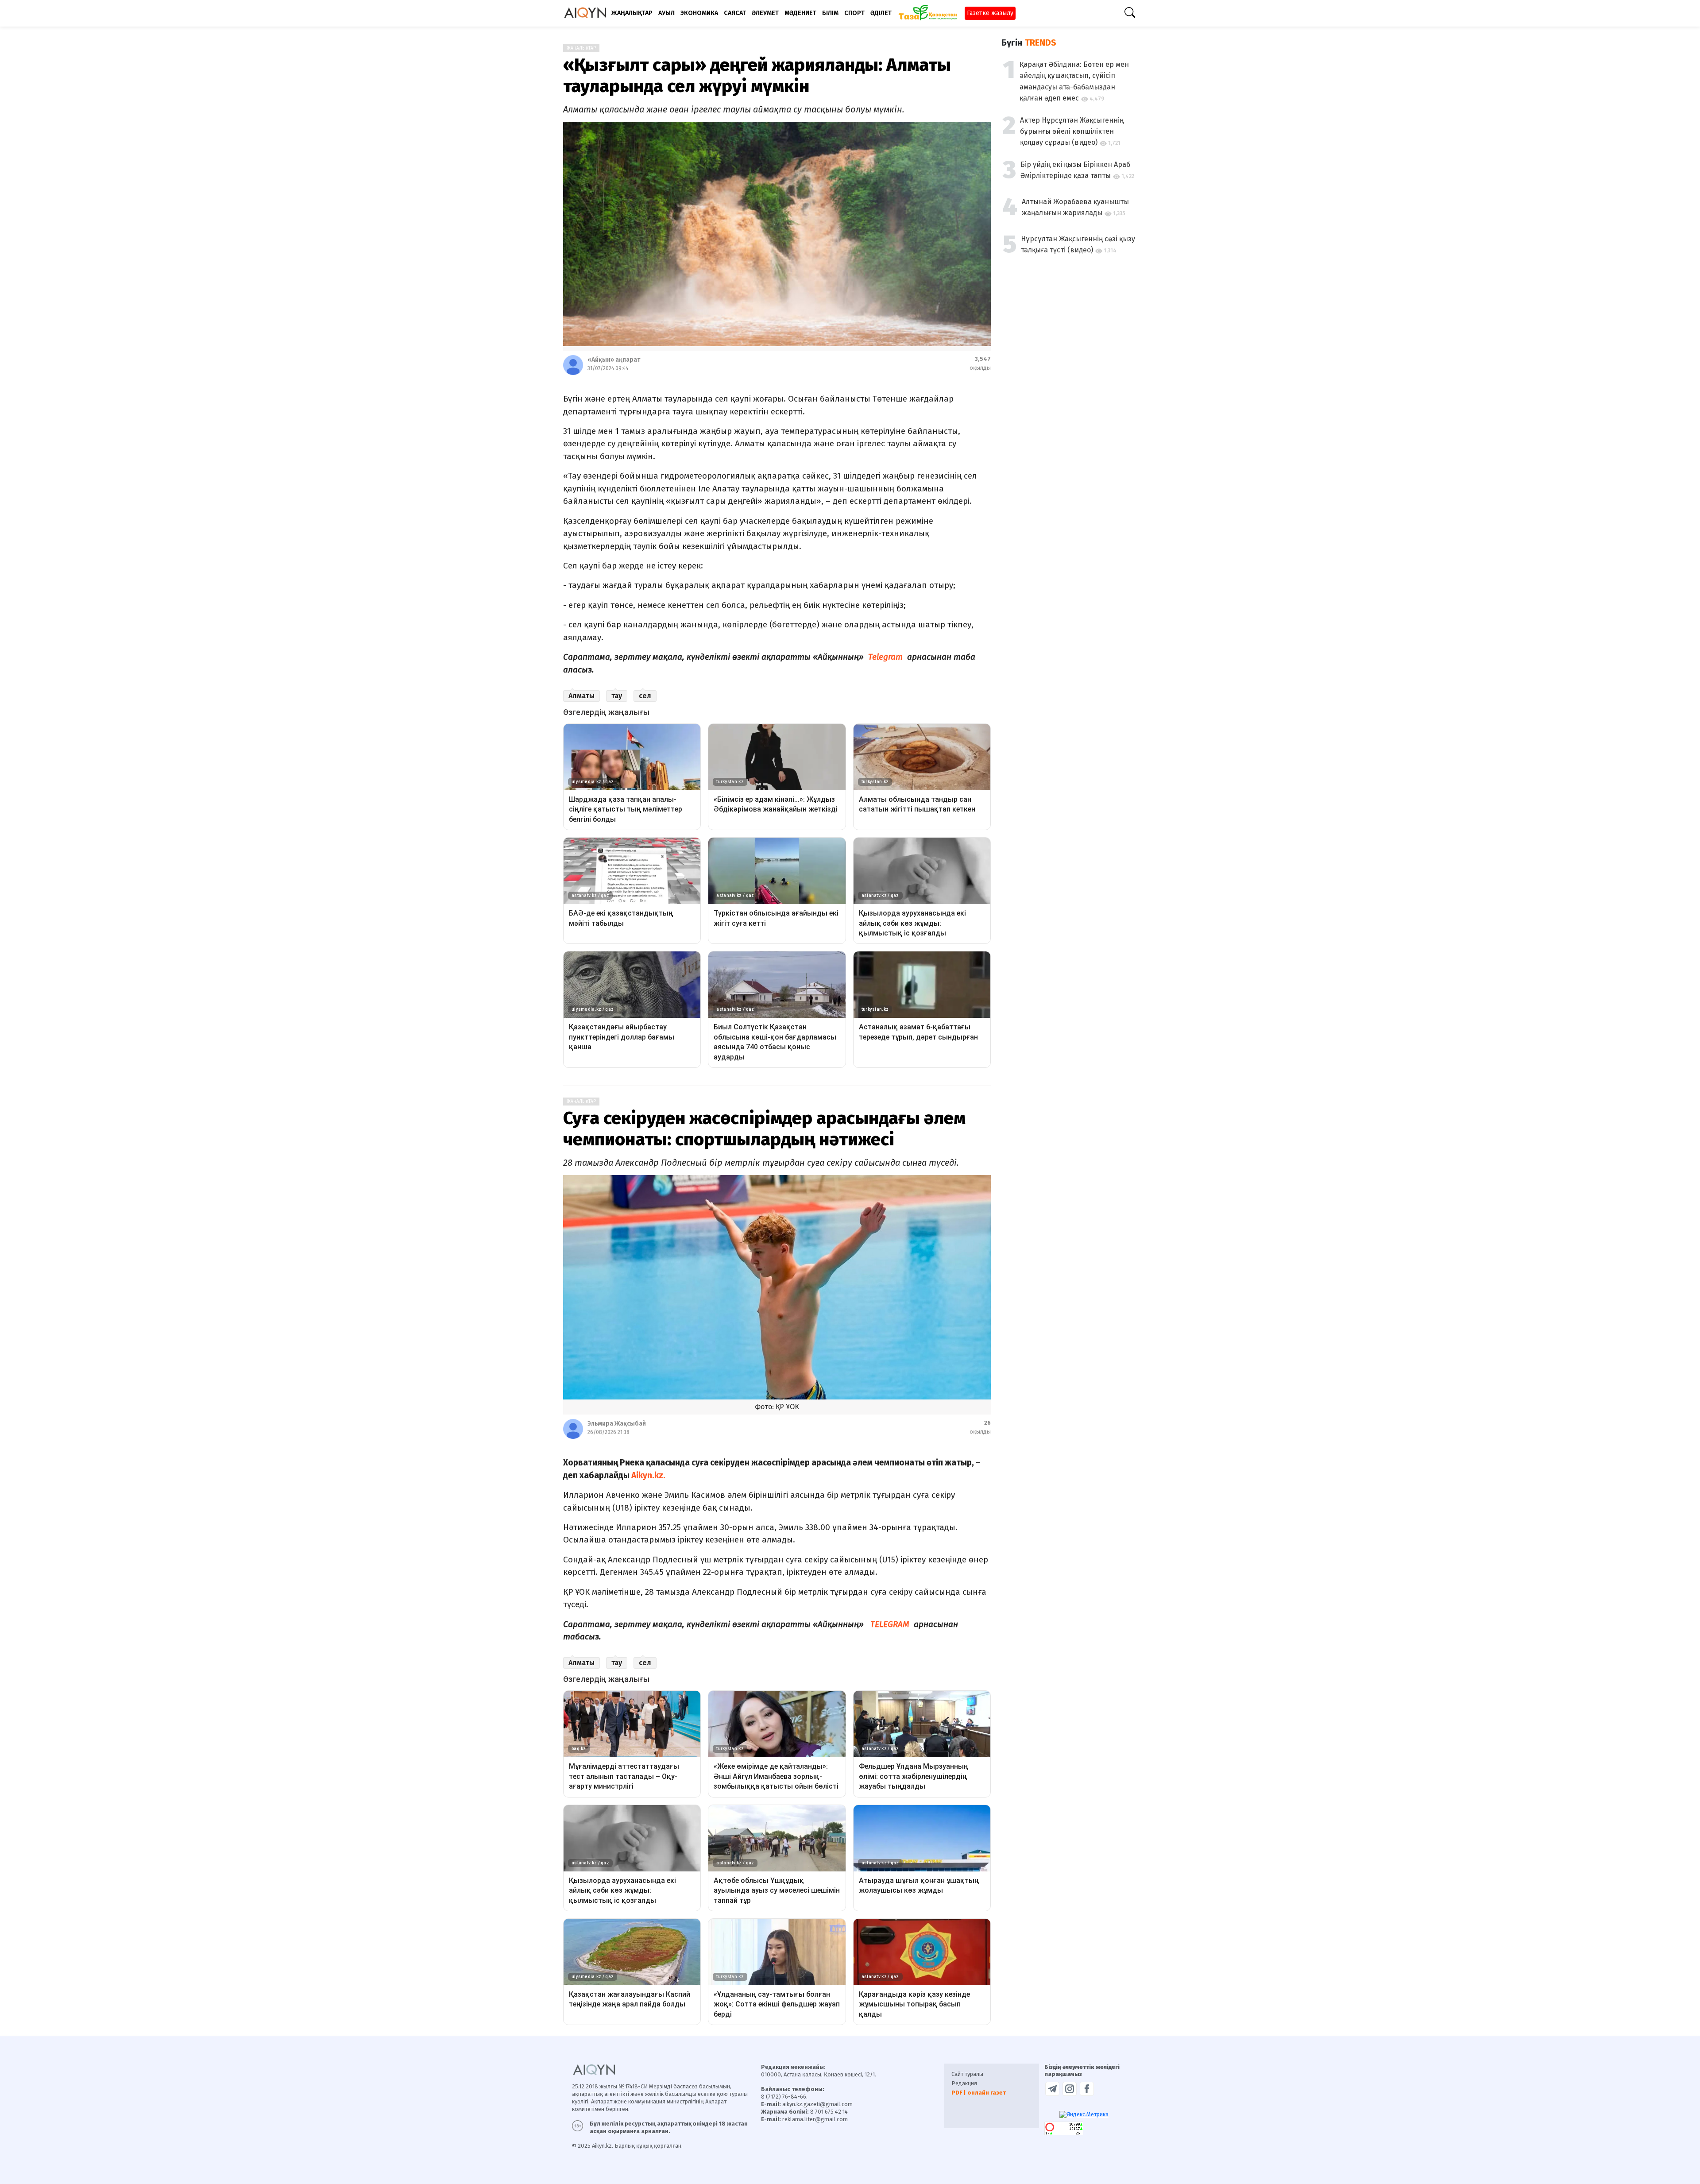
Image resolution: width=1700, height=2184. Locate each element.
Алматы (581, 696)
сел (645, 696)
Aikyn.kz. (647, 1475)
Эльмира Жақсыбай (617, 1424)
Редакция (964, 2083)
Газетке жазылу (990, 13)
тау (617, 696)
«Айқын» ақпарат (614, 360)
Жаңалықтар (581, 48)
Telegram (885, 657)
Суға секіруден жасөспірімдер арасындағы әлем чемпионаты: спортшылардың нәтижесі (764, 1129)
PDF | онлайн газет (979, 2093)
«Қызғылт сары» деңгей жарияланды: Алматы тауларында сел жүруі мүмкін (757, 76)
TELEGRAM (891, 1624)
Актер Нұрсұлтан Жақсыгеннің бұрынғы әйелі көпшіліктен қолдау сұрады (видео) (1072, 131)
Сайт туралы (967, 2074)
